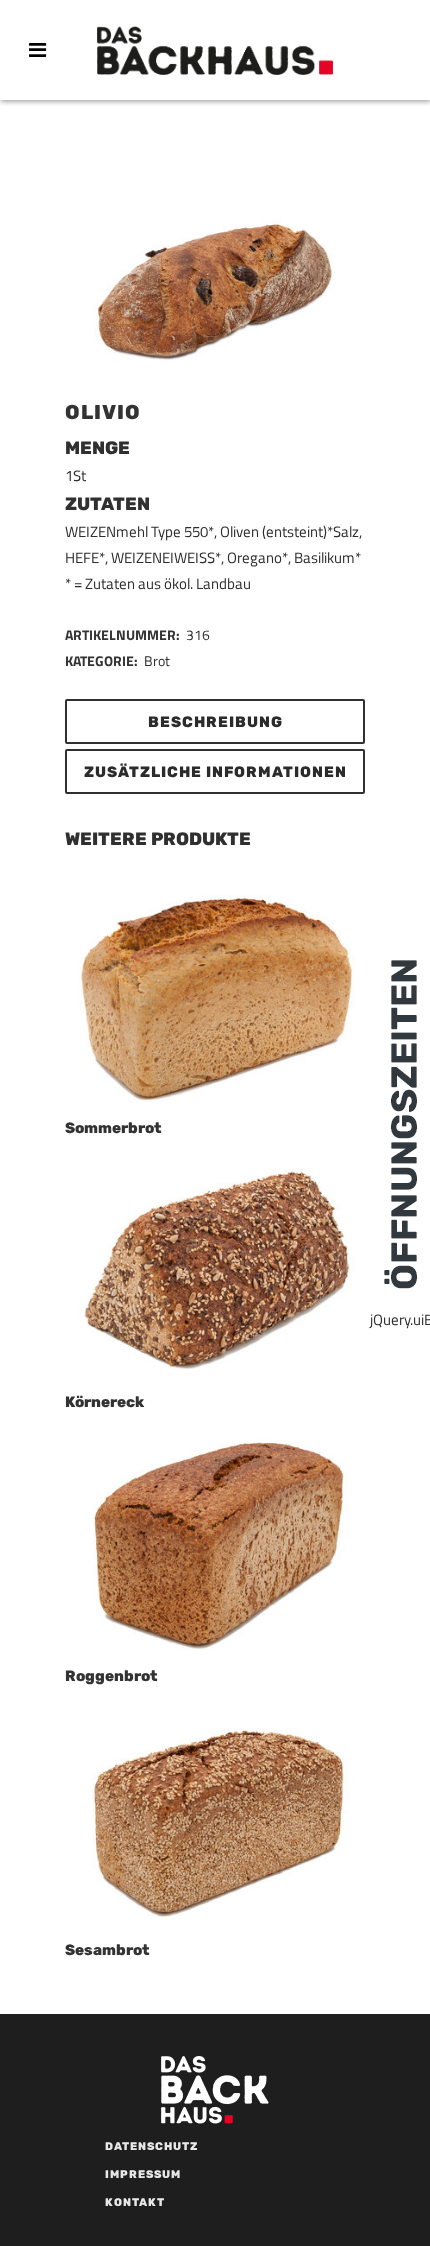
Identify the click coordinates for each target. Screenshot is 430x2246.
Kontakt (135, 2202)
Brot (157, 660)
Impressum (143, 2174)
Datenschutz (151, 2146)
